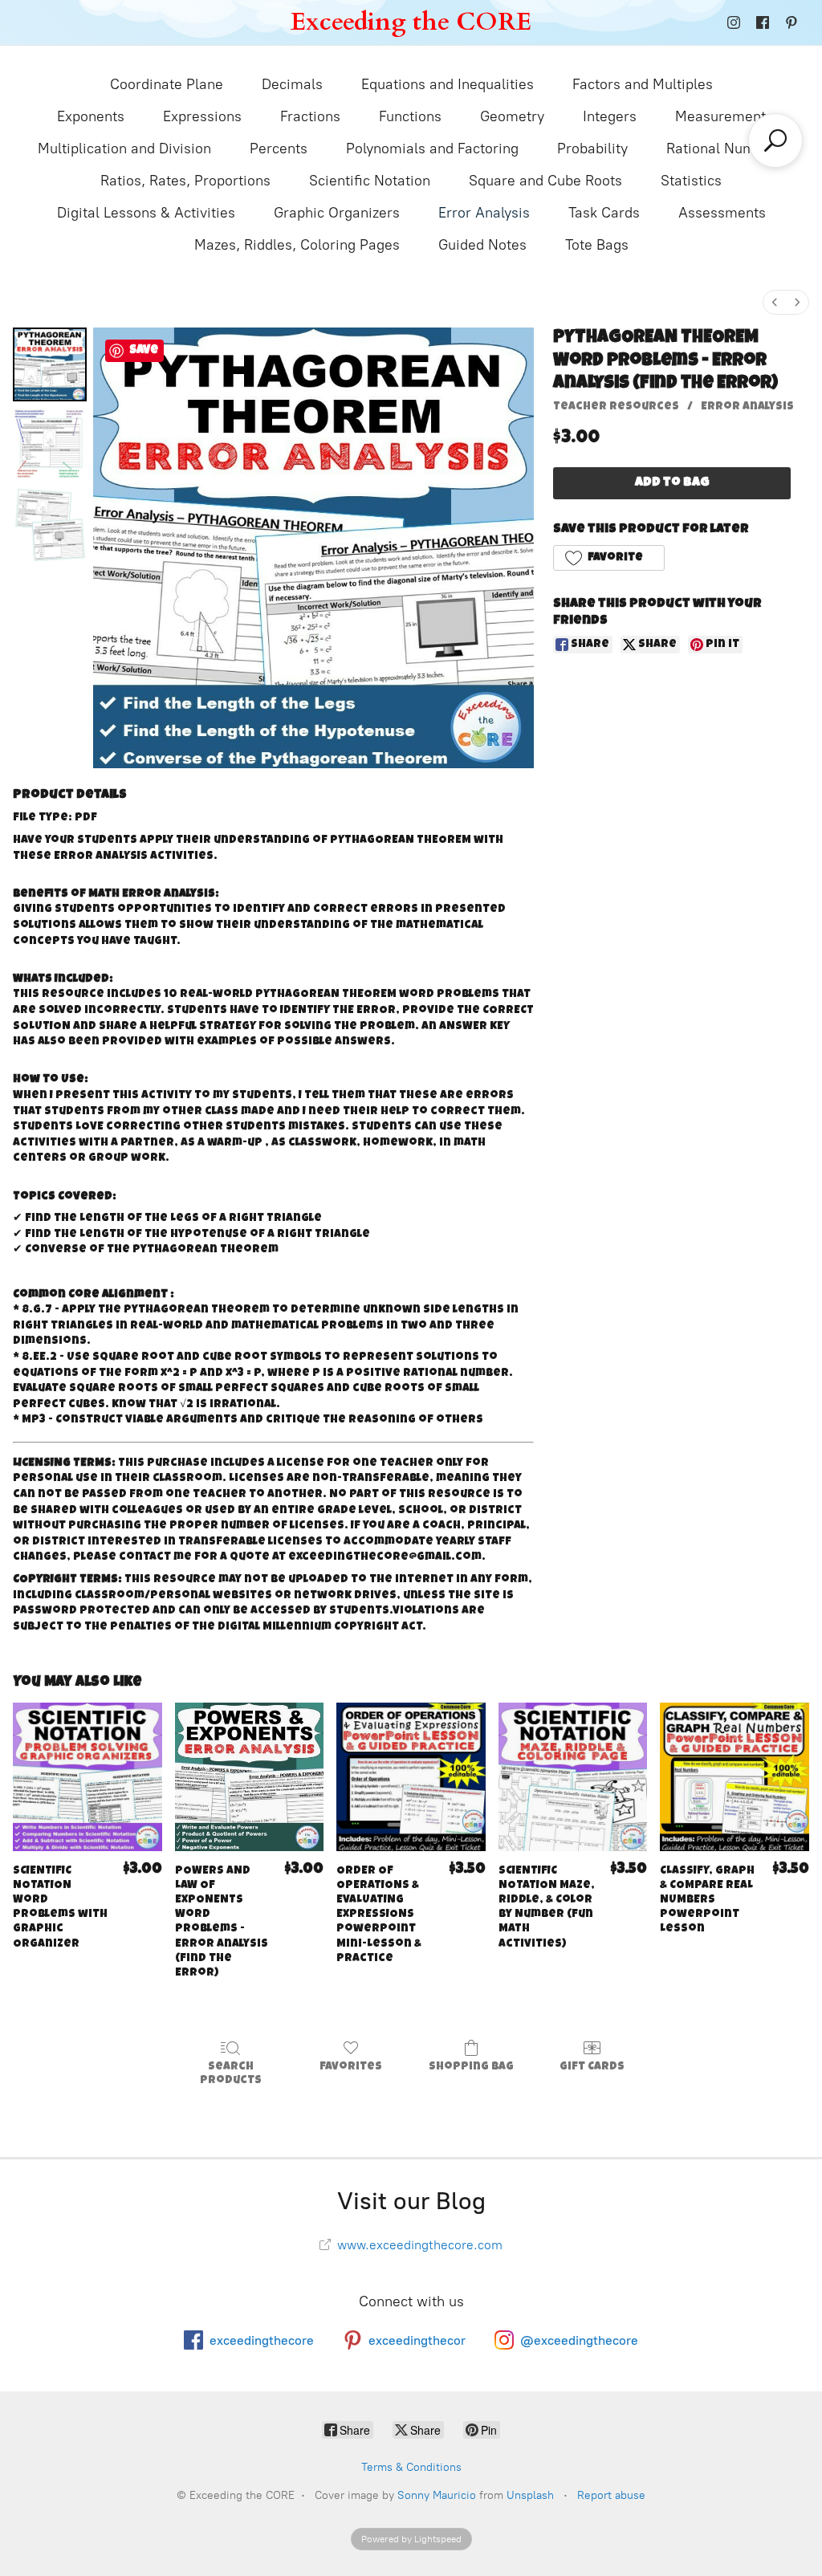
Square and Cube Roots (545, 181)
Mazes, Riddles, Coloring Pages (297, 245)
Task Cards (604, 213)
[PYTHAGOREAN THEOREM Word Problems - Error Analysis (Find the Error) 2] (50, 525)
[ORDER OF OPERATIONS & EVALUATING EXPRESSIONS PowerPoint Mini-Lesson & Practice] (411, 1777)
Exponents (91, 116)
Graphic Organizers (337, 213)
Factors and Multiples (643, 84)
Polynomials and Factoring (432, 149)
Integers (610, 116)
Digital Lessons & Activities (146, 213)
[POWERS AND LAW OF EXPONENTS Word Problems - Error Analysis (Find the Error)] (250, 1777)
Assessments (722, 213)
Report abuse (611, 2495)
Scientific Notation (370, 181)
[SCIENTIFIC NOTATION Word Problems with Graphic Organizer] (87, 1777)
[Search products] (775, 140)
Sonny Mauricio (437, 2495)
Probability (592, 149)
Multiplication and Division (124, 149)
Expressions (202, 116)
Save (144, 350)
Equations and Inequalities (448, 84)
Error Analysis (484, 213)
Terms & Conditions (411, 2467)
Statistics (691, 181)
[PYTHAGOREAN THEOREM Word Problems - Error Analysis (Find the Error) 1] (50, 445)
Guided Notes (482, 245)
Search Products (231, 2074)
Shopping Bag (471, 2067)
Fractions (310, 116)
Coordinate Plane (167, 84)
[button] (608, 558)
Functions (410, 116)
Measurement (720, 116)
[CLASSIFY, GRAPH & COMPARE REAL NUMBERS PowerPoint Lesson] (735, 1777)
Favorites (351, 2067)
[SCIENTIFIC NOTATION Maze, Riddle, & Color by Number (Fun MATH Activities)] (573, 1777)
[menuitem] (775, 302)
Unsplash (530, 2495)
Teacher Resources (616, 407)
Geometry (512, 116)
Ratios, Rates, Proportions (185, 181)
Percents (279, 149)
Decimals (292, 84)
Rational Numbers (725, 149)
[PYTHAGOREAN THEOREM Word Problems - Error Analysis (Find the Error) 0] (50, 364)
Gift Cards (592, 2067)
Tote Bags (597, 245)
